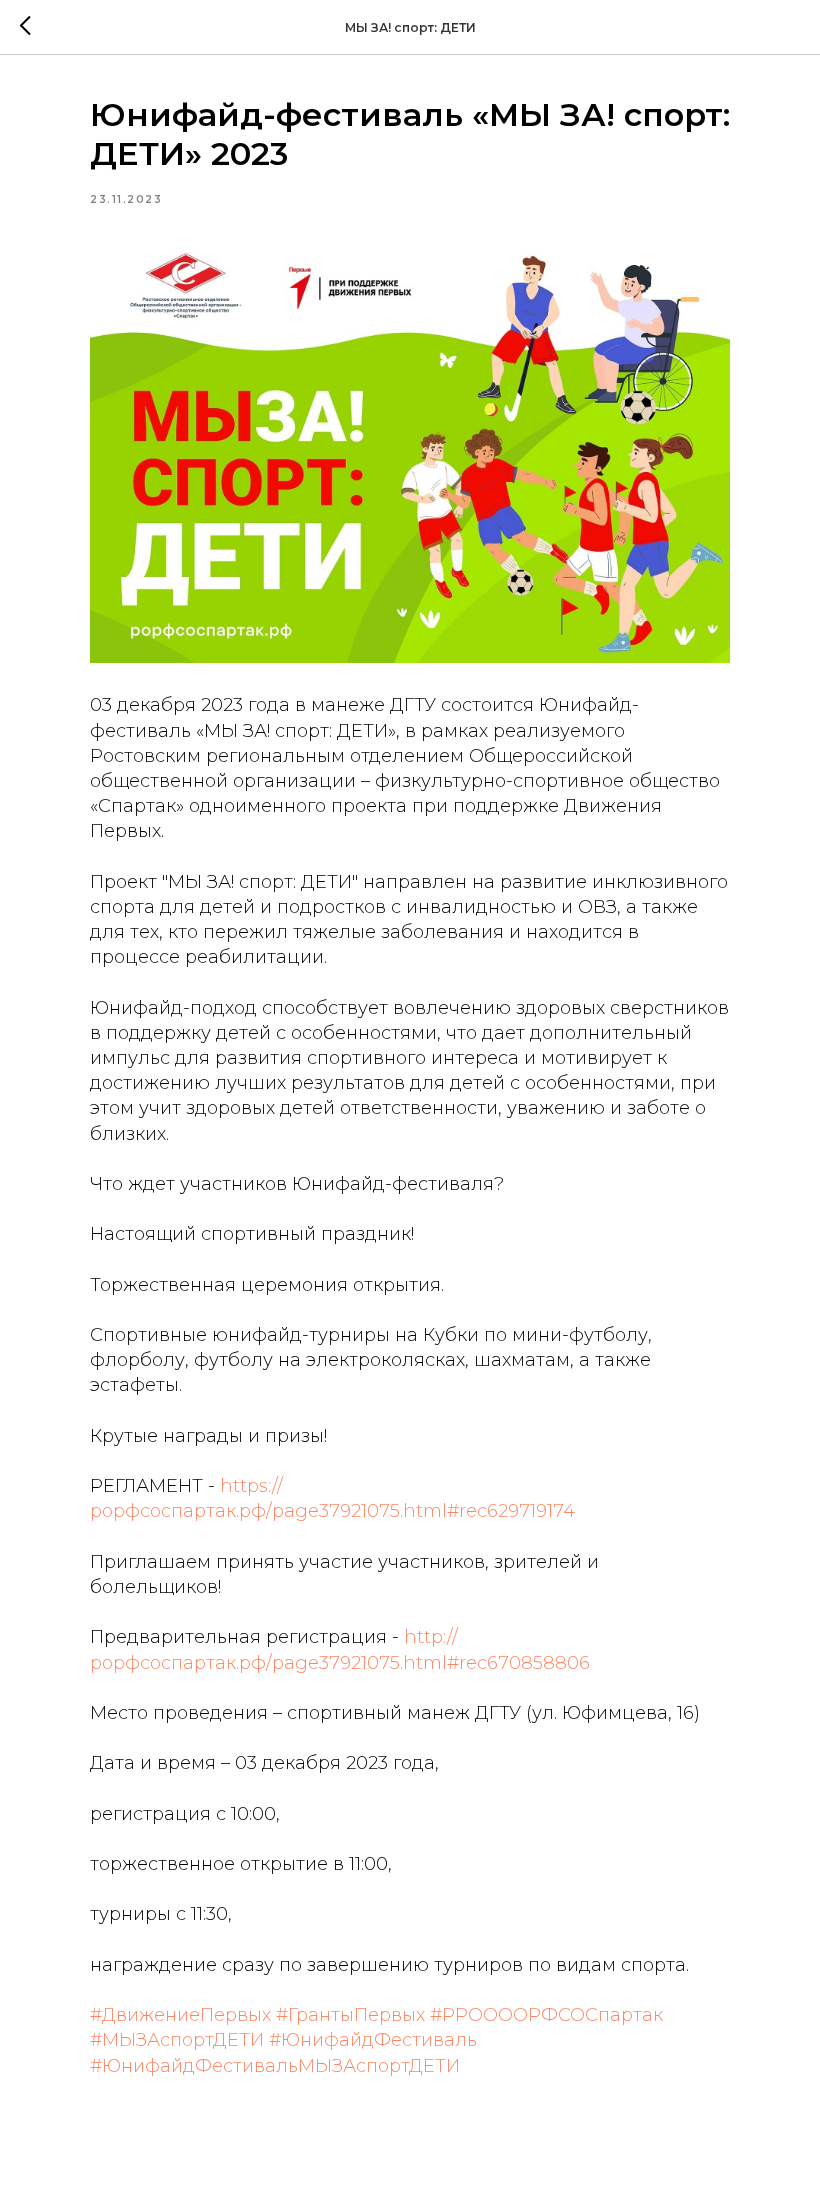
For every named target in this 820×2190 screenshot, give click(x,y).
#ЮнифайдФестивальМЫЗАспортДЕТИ (275, 2066)
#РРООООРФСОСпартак (546, 2015)
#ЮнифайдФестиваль (373, 2040)
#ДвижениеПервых (180, 2015)
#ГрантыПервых (350, 2015)
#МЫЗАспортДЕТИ (177, 2040)
